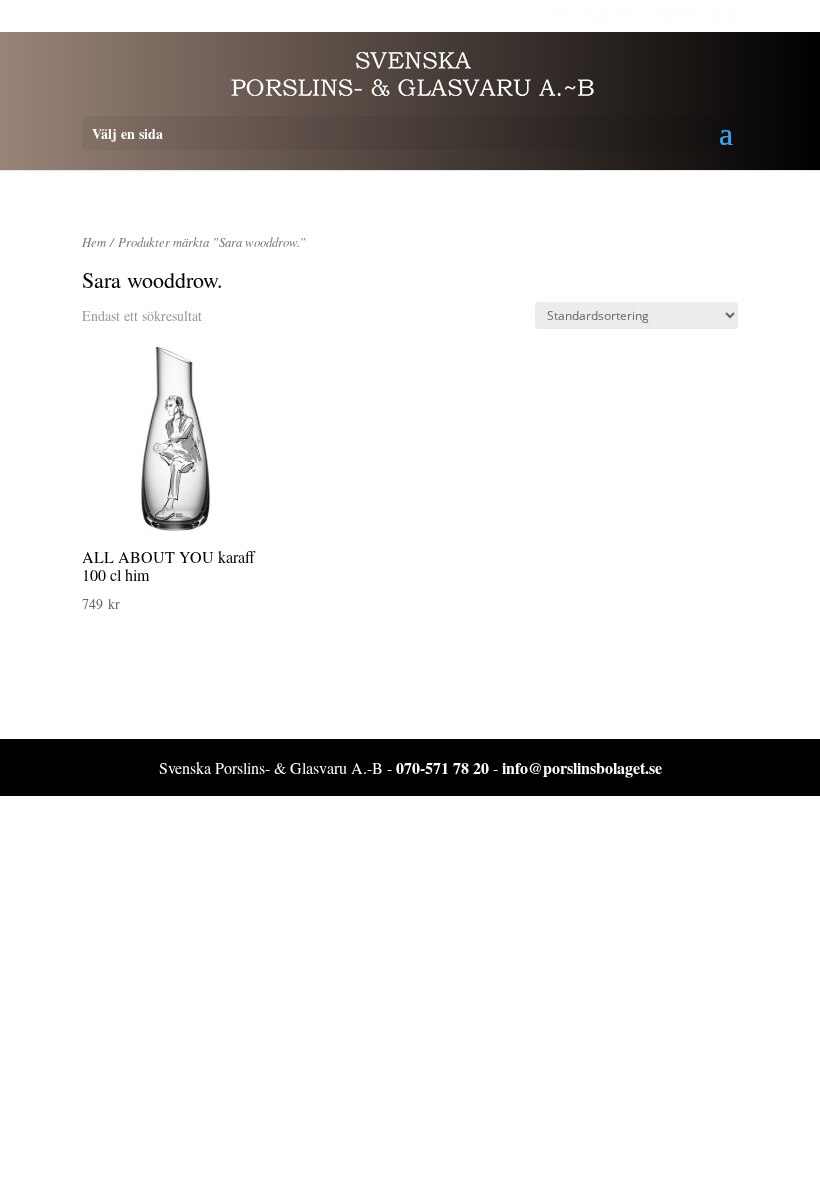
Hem (94, 241)
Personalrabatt (596, 13)
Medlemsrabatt (696, 13)
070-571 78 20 (442, 767)
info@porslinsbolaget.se (582, 767)
